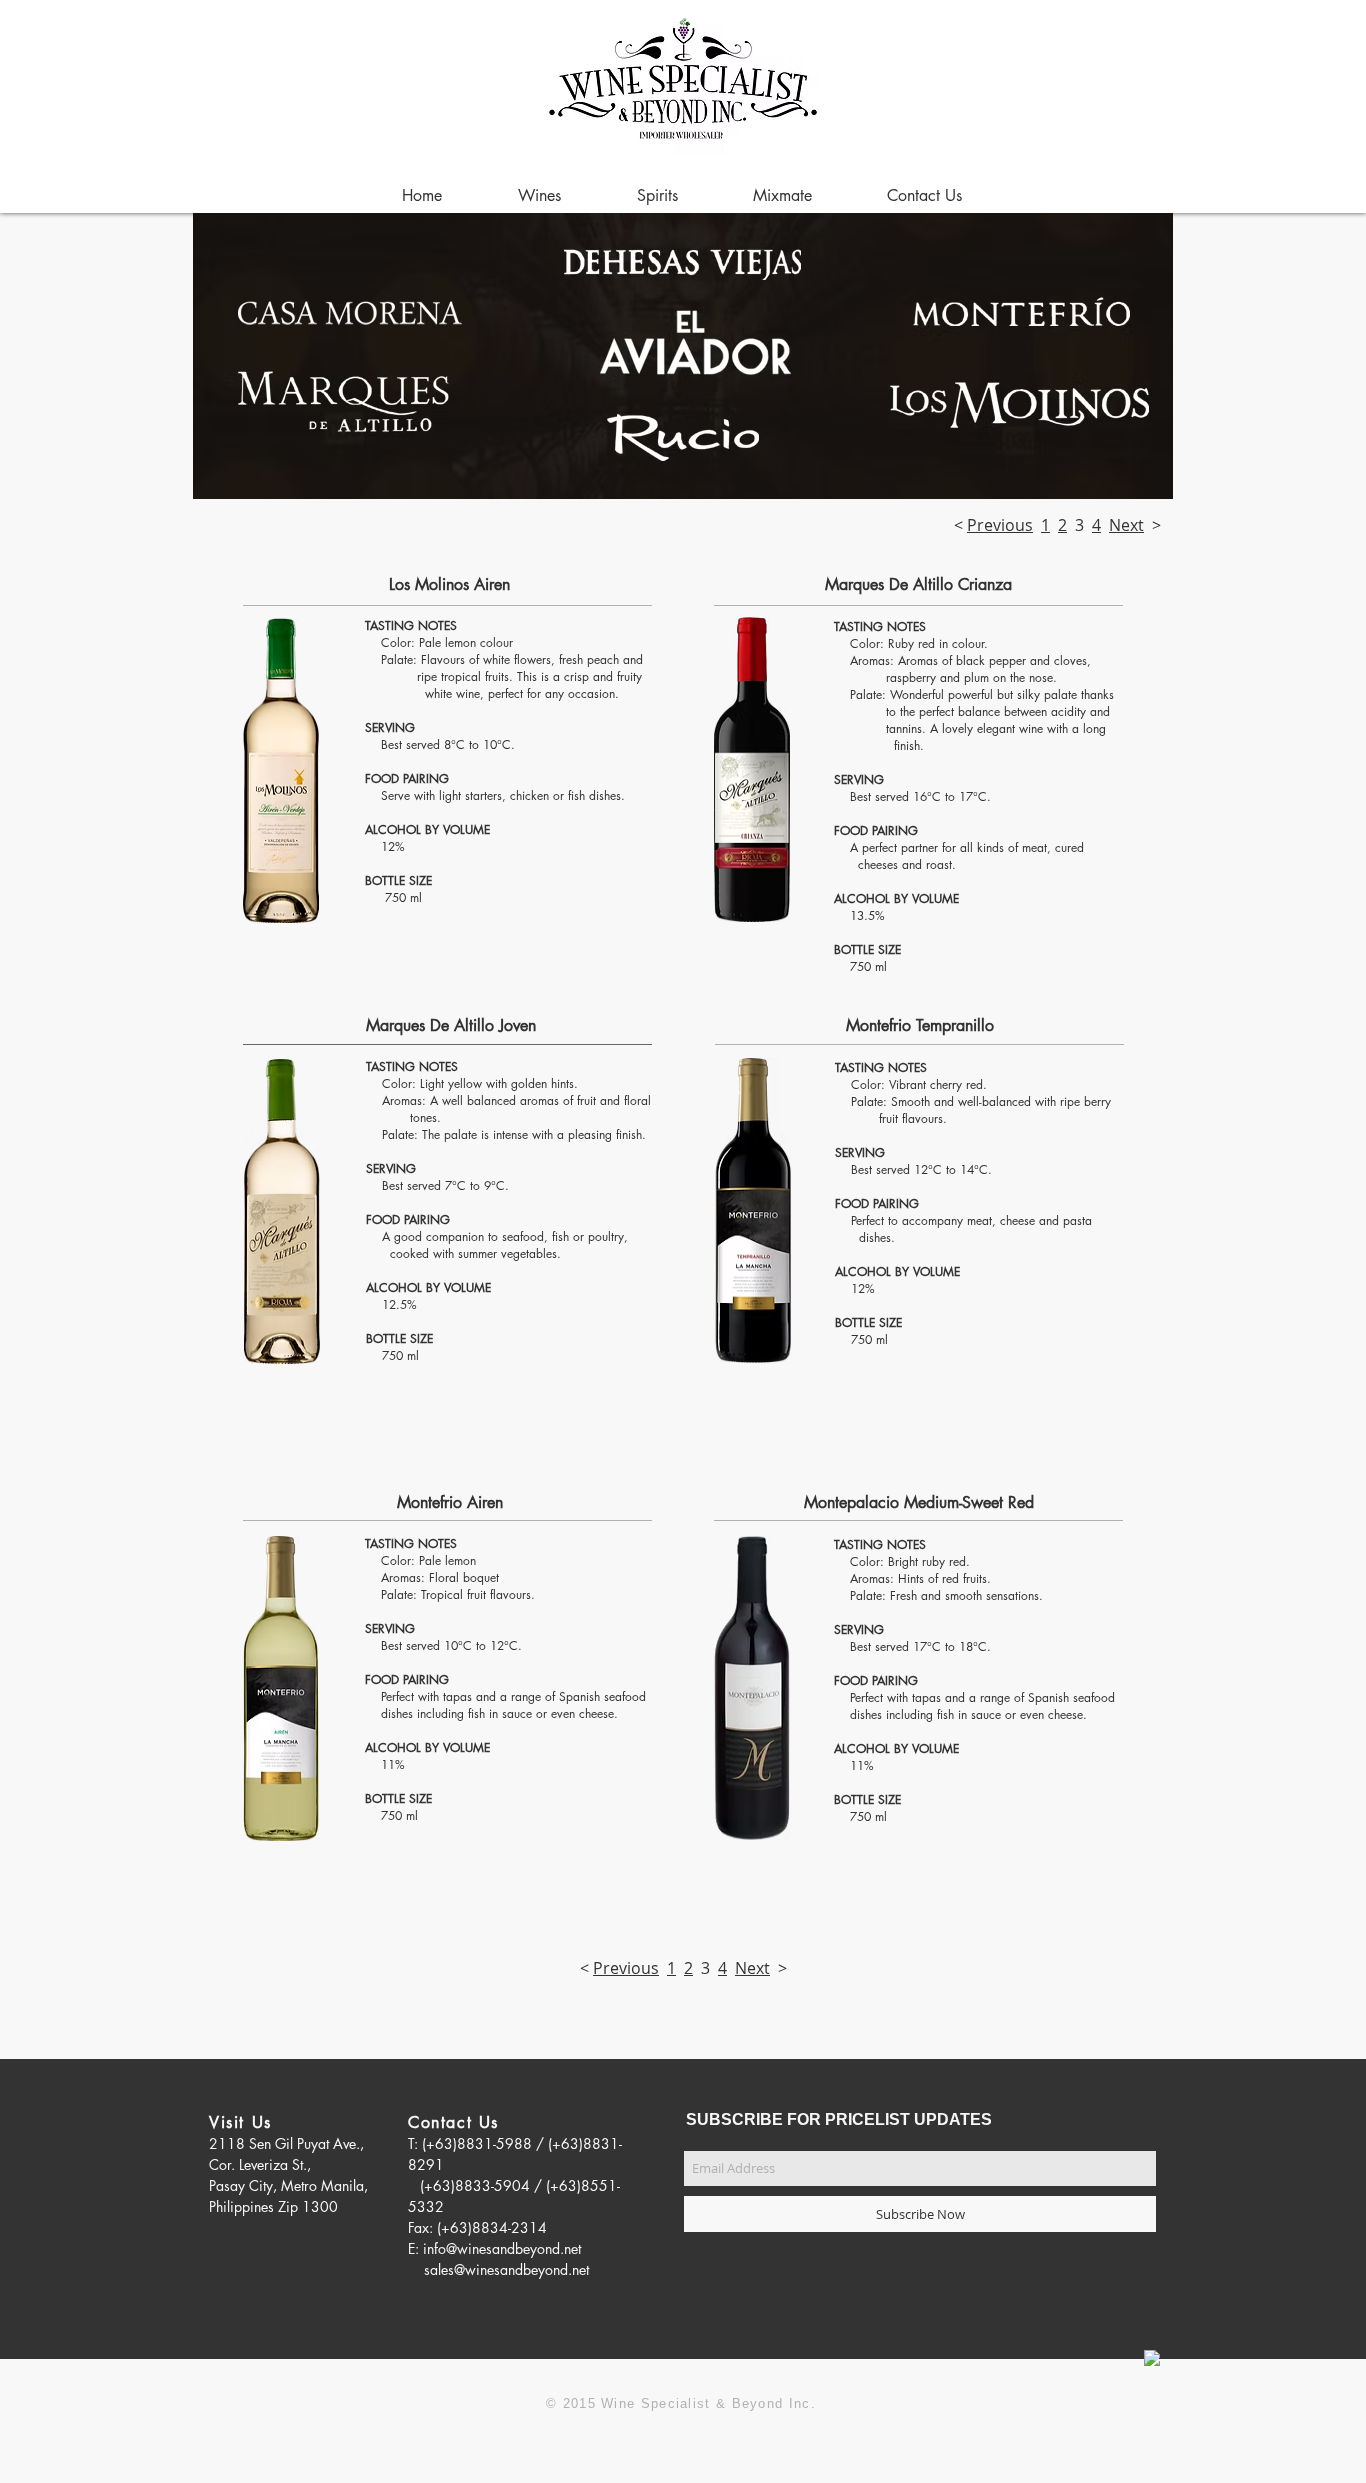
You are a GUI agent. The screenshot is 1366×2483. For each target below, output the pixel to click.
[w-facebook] (1152, 2358)
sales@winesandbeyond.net (506, 2269)
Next (1126, 525)
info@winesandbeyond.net (502, 2248)
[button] (782, 195)
